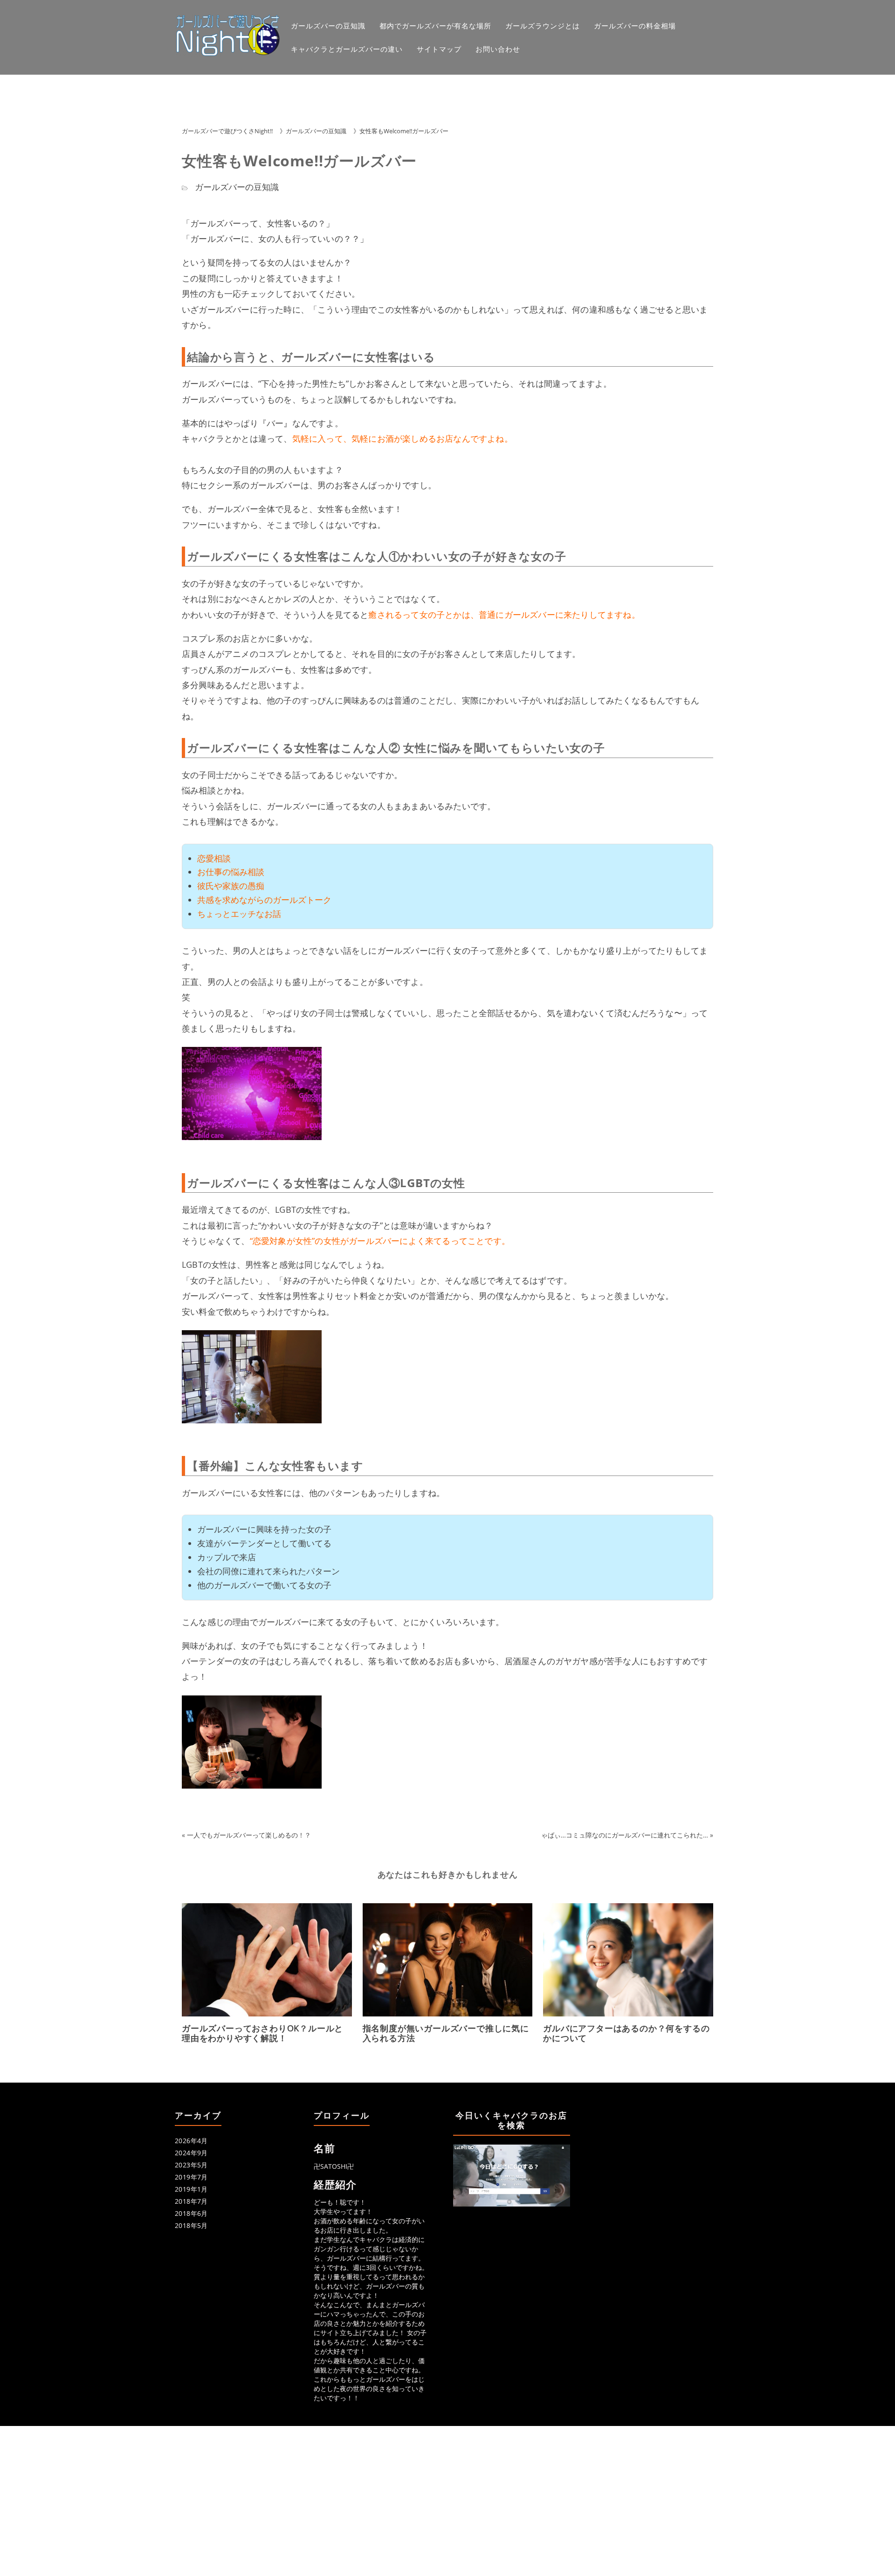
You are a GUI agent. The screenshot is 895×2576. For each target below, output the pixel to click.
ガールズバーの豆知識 (328, 26)
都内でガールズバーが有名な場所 (435, 26)
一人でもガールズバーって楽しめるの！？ (249, 1835)
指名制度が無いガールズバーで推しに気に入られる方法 (446, 2033)
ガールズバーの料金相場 (635, 26)
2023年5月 (191, 2165)
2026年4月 (191, 2141)
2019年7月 (191, 2177)
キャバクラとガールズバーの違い (347, 49)
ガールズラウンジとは (543, 26)
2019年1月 (191, 2189)
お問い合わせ (498, 49)
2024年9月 (191, 2153)
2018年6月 (191, 2213)
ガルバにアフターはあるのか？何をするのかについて (626, 2033)
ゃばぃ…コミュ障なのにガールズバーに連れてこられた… (625, 1835)
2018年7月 (191, 2201)
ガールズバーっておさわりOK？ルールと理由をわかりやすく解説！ (262, 2033)
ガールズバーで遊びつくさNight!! (227, 131)
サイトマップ (439, 49)
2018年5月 (191, 2225)
